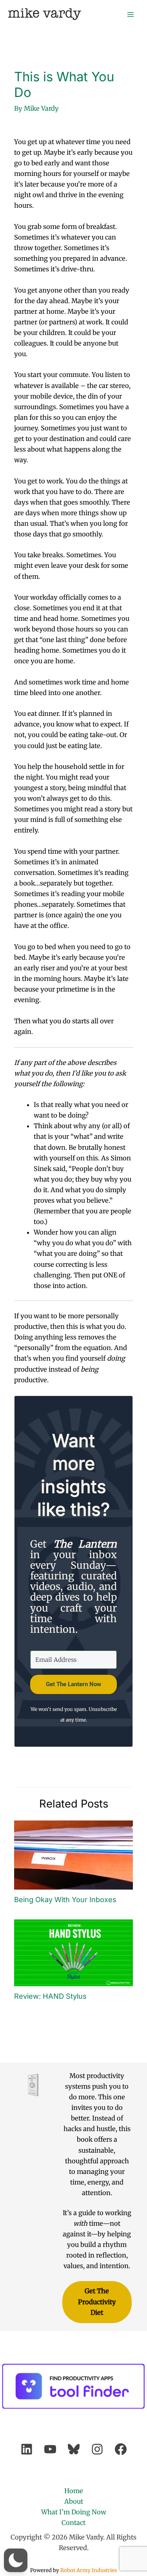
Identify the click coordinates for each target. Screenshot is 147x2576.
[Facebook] (121, 2449)
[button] (16, 2560)
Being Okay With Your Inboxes (65, 1899)
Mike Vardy (44, 14)
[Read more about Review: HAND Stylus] (73, 1952)
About (74, 2501)
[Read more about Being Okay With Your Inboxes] (73, 1854)
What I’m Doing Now (74, 2512)
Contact (73, 2523)
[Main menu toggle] (130, 14)
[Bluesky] (74, 2449)
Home (74, 2491)
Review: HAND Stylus (50, 1996)
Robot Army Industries (89, 2570)
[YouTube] (50, 2449)
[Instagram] (97, 2449)
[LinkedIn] (27, 2449)
